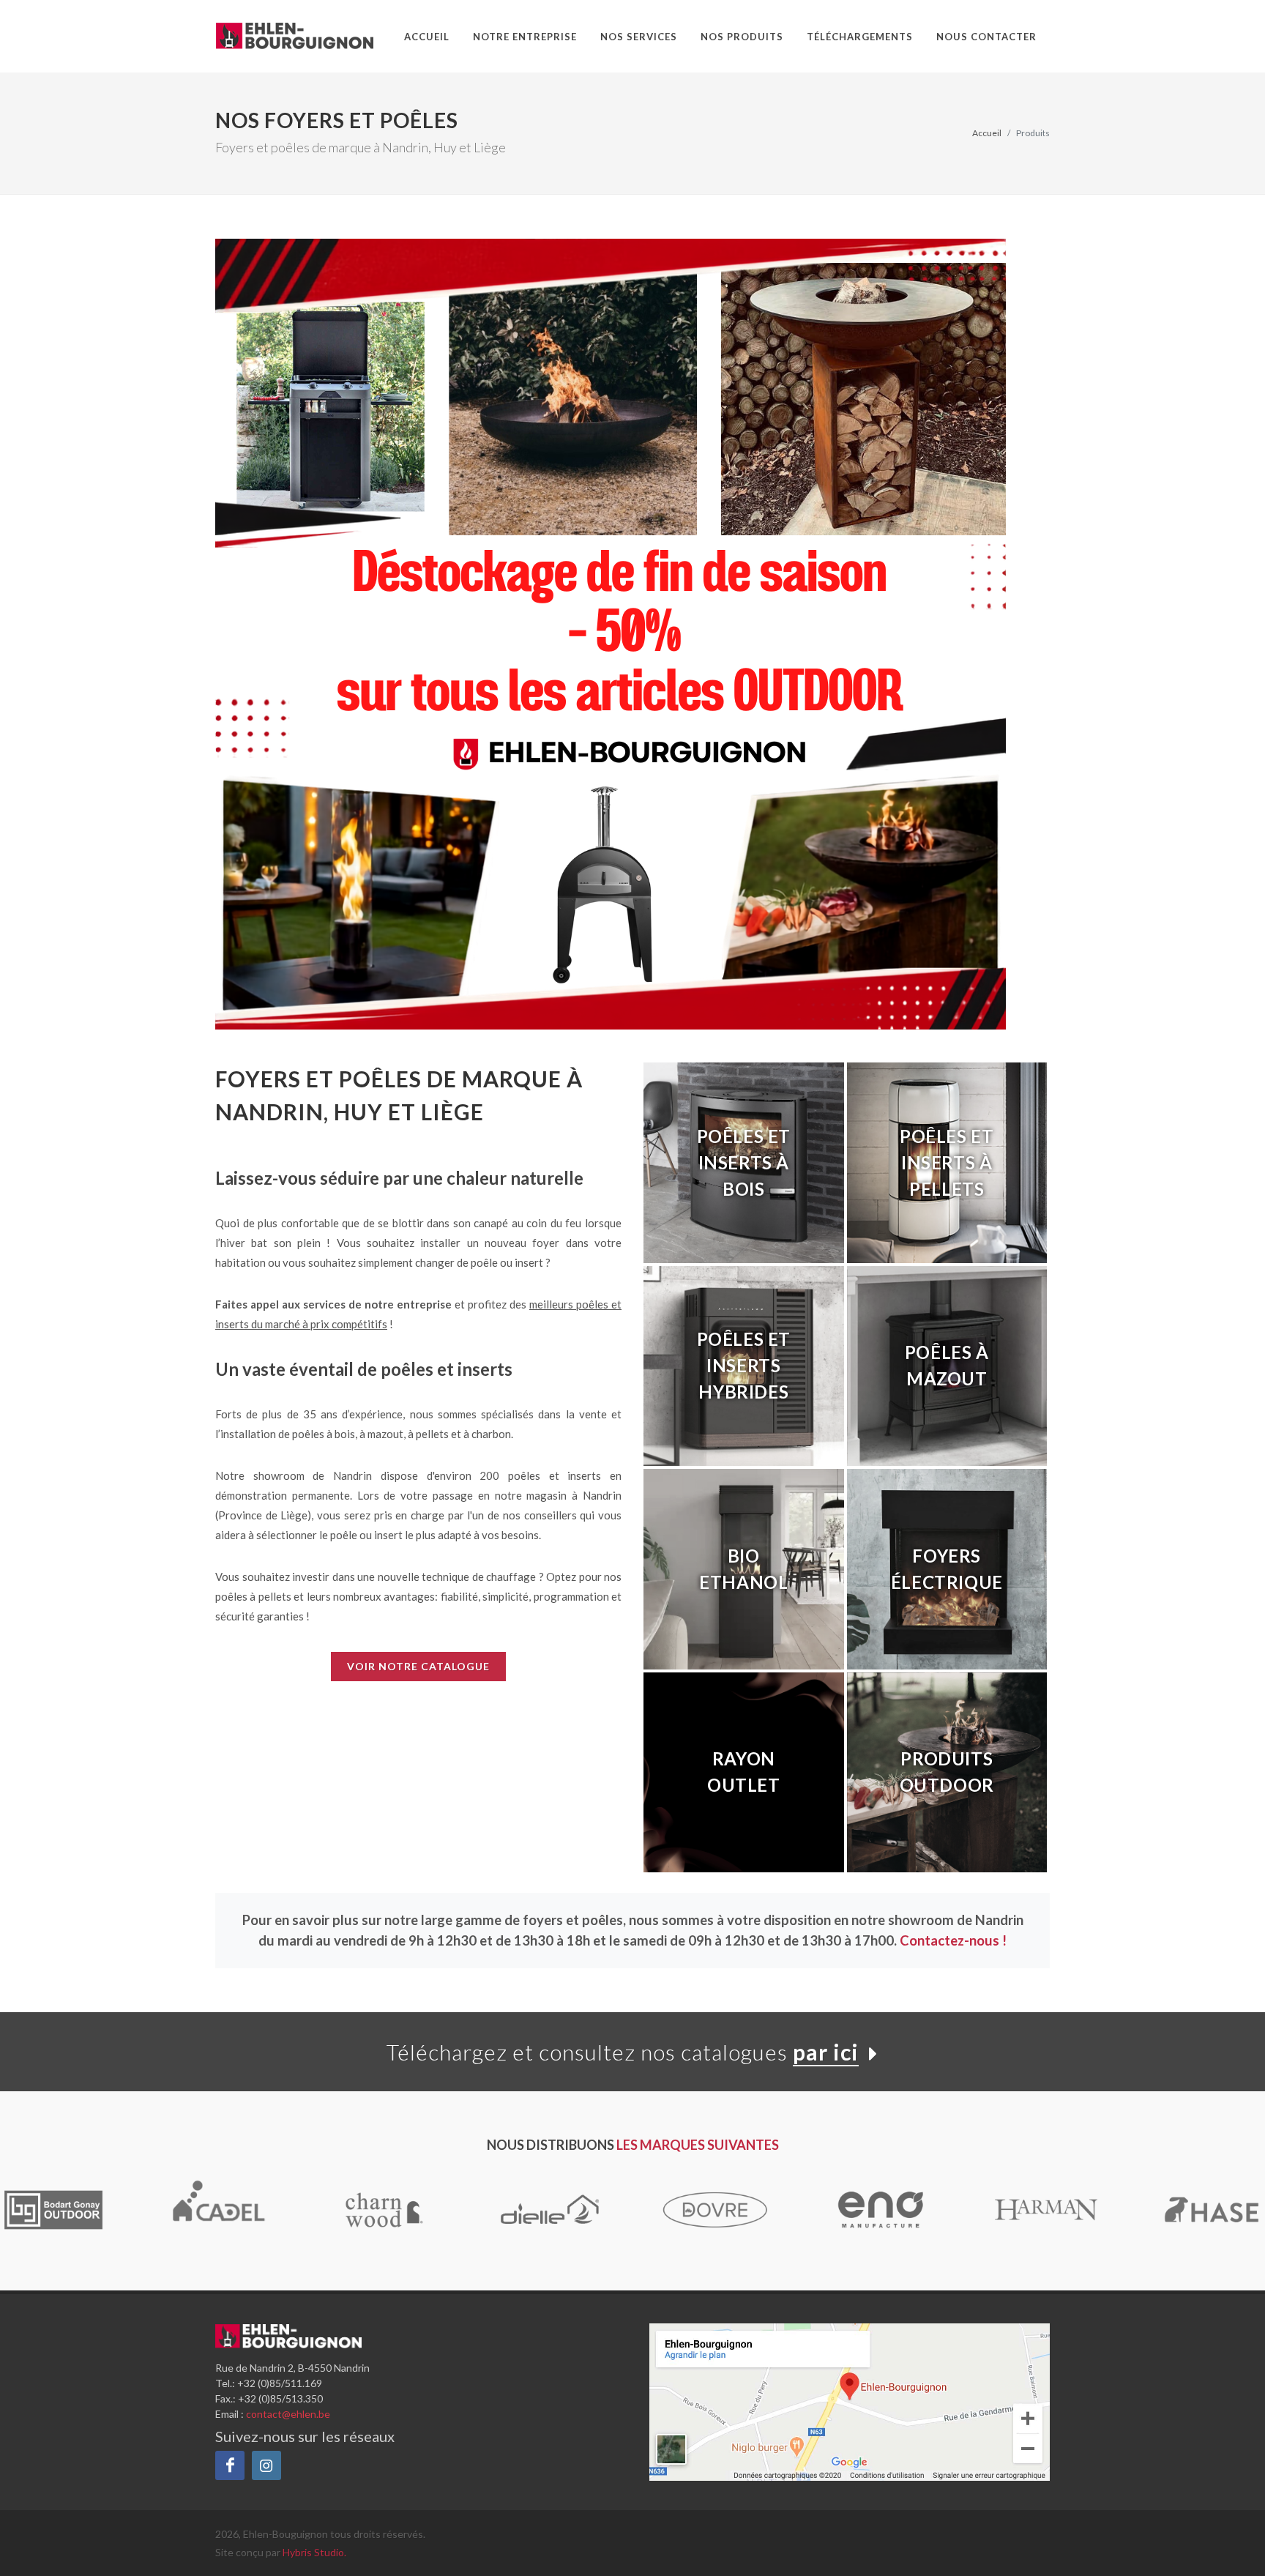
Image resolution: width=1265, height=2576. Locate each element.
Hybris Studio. (314, 2552)
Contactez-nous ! (953, 1940)
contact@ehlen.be (288, 2414)
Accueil (987, 133)
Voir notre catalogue (418, 1666)
